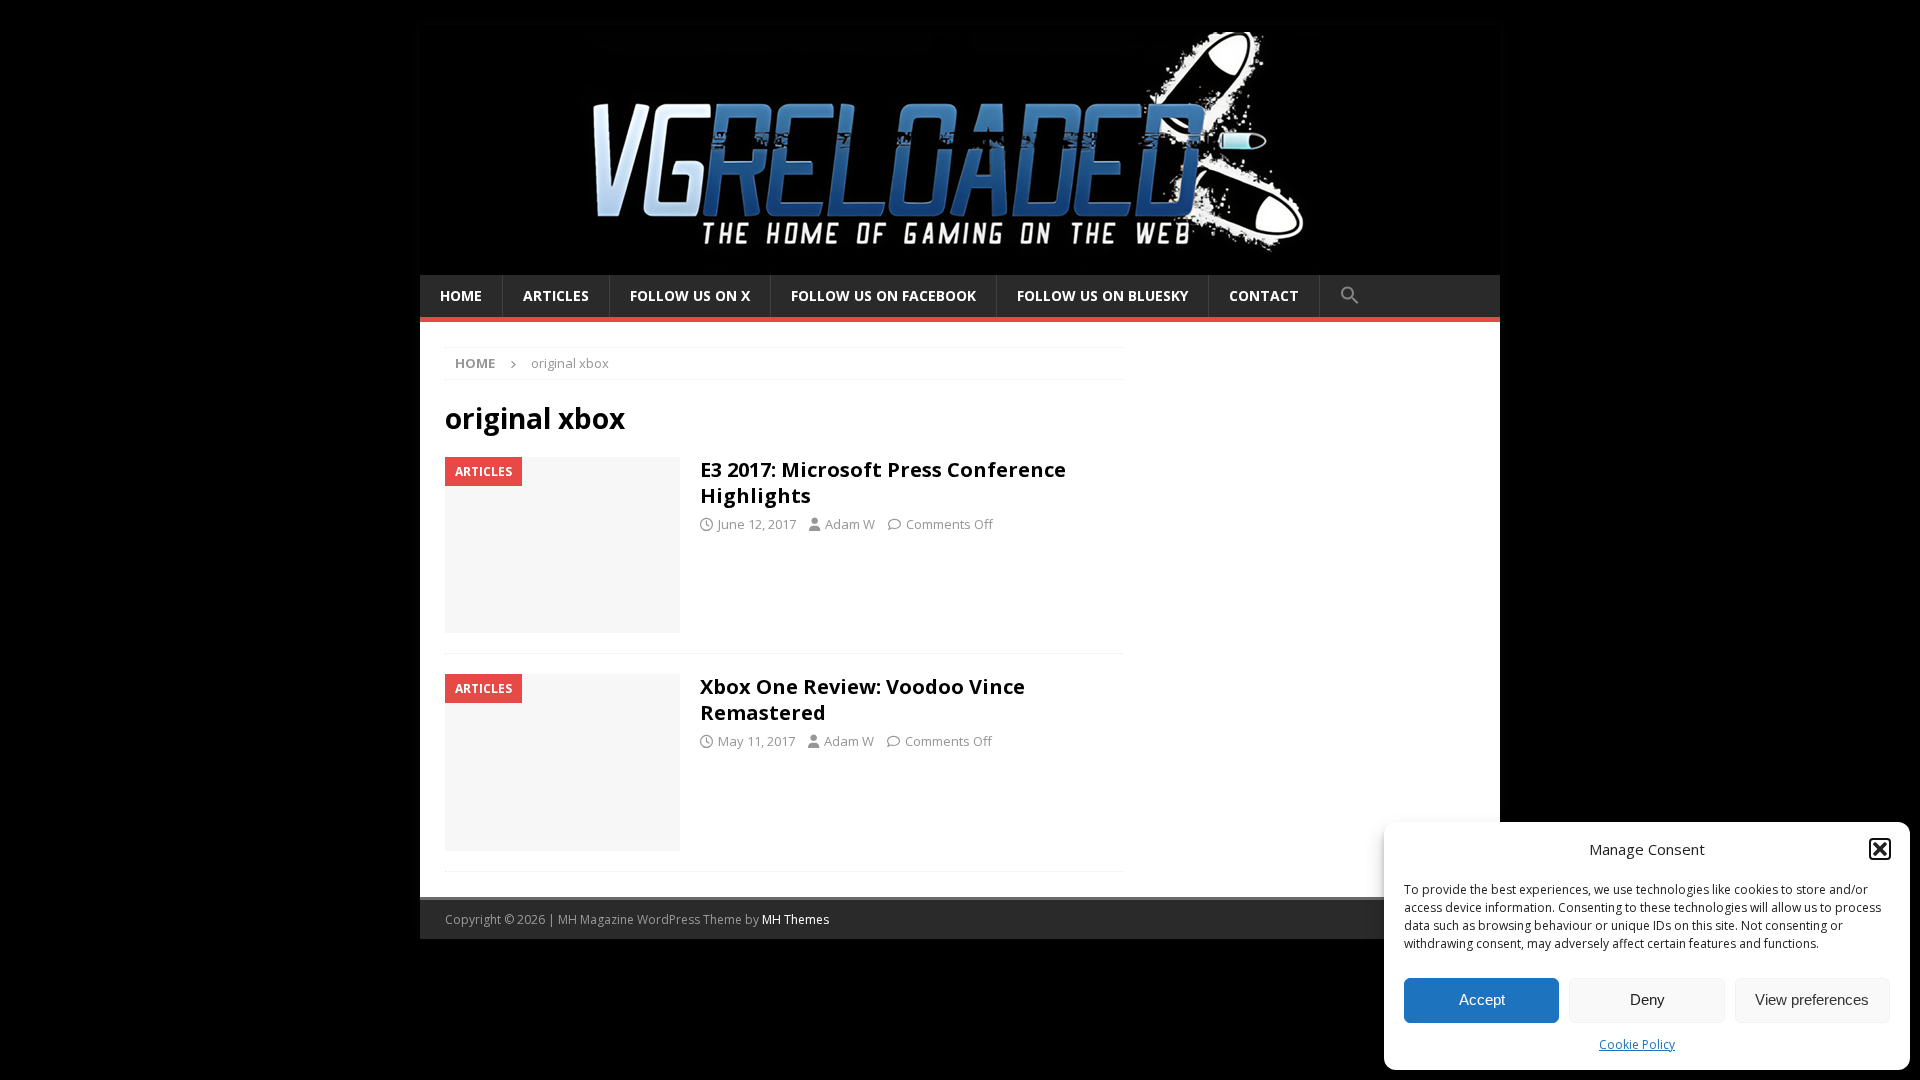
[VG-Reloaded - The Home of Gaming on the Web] (960, 263)
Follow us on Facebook (883, 295)
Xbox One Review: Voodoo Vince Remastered (862, 699)
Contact (1264, 295)
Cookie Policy (1637, 1044)
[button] (1880, 849)
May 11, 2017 (756, 741)
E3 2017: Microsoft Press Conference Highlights (883, 482)
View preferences (1812, 999)
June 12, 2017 (757, 524)
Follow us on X (690, 295)
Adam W (850, 524)
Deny (1647, 999)
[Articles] (562, 545)
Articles (556, 295)
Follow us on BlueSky (1102, 295)
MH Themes (795, 919)
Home (461, 295)
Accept (1482, 999)
